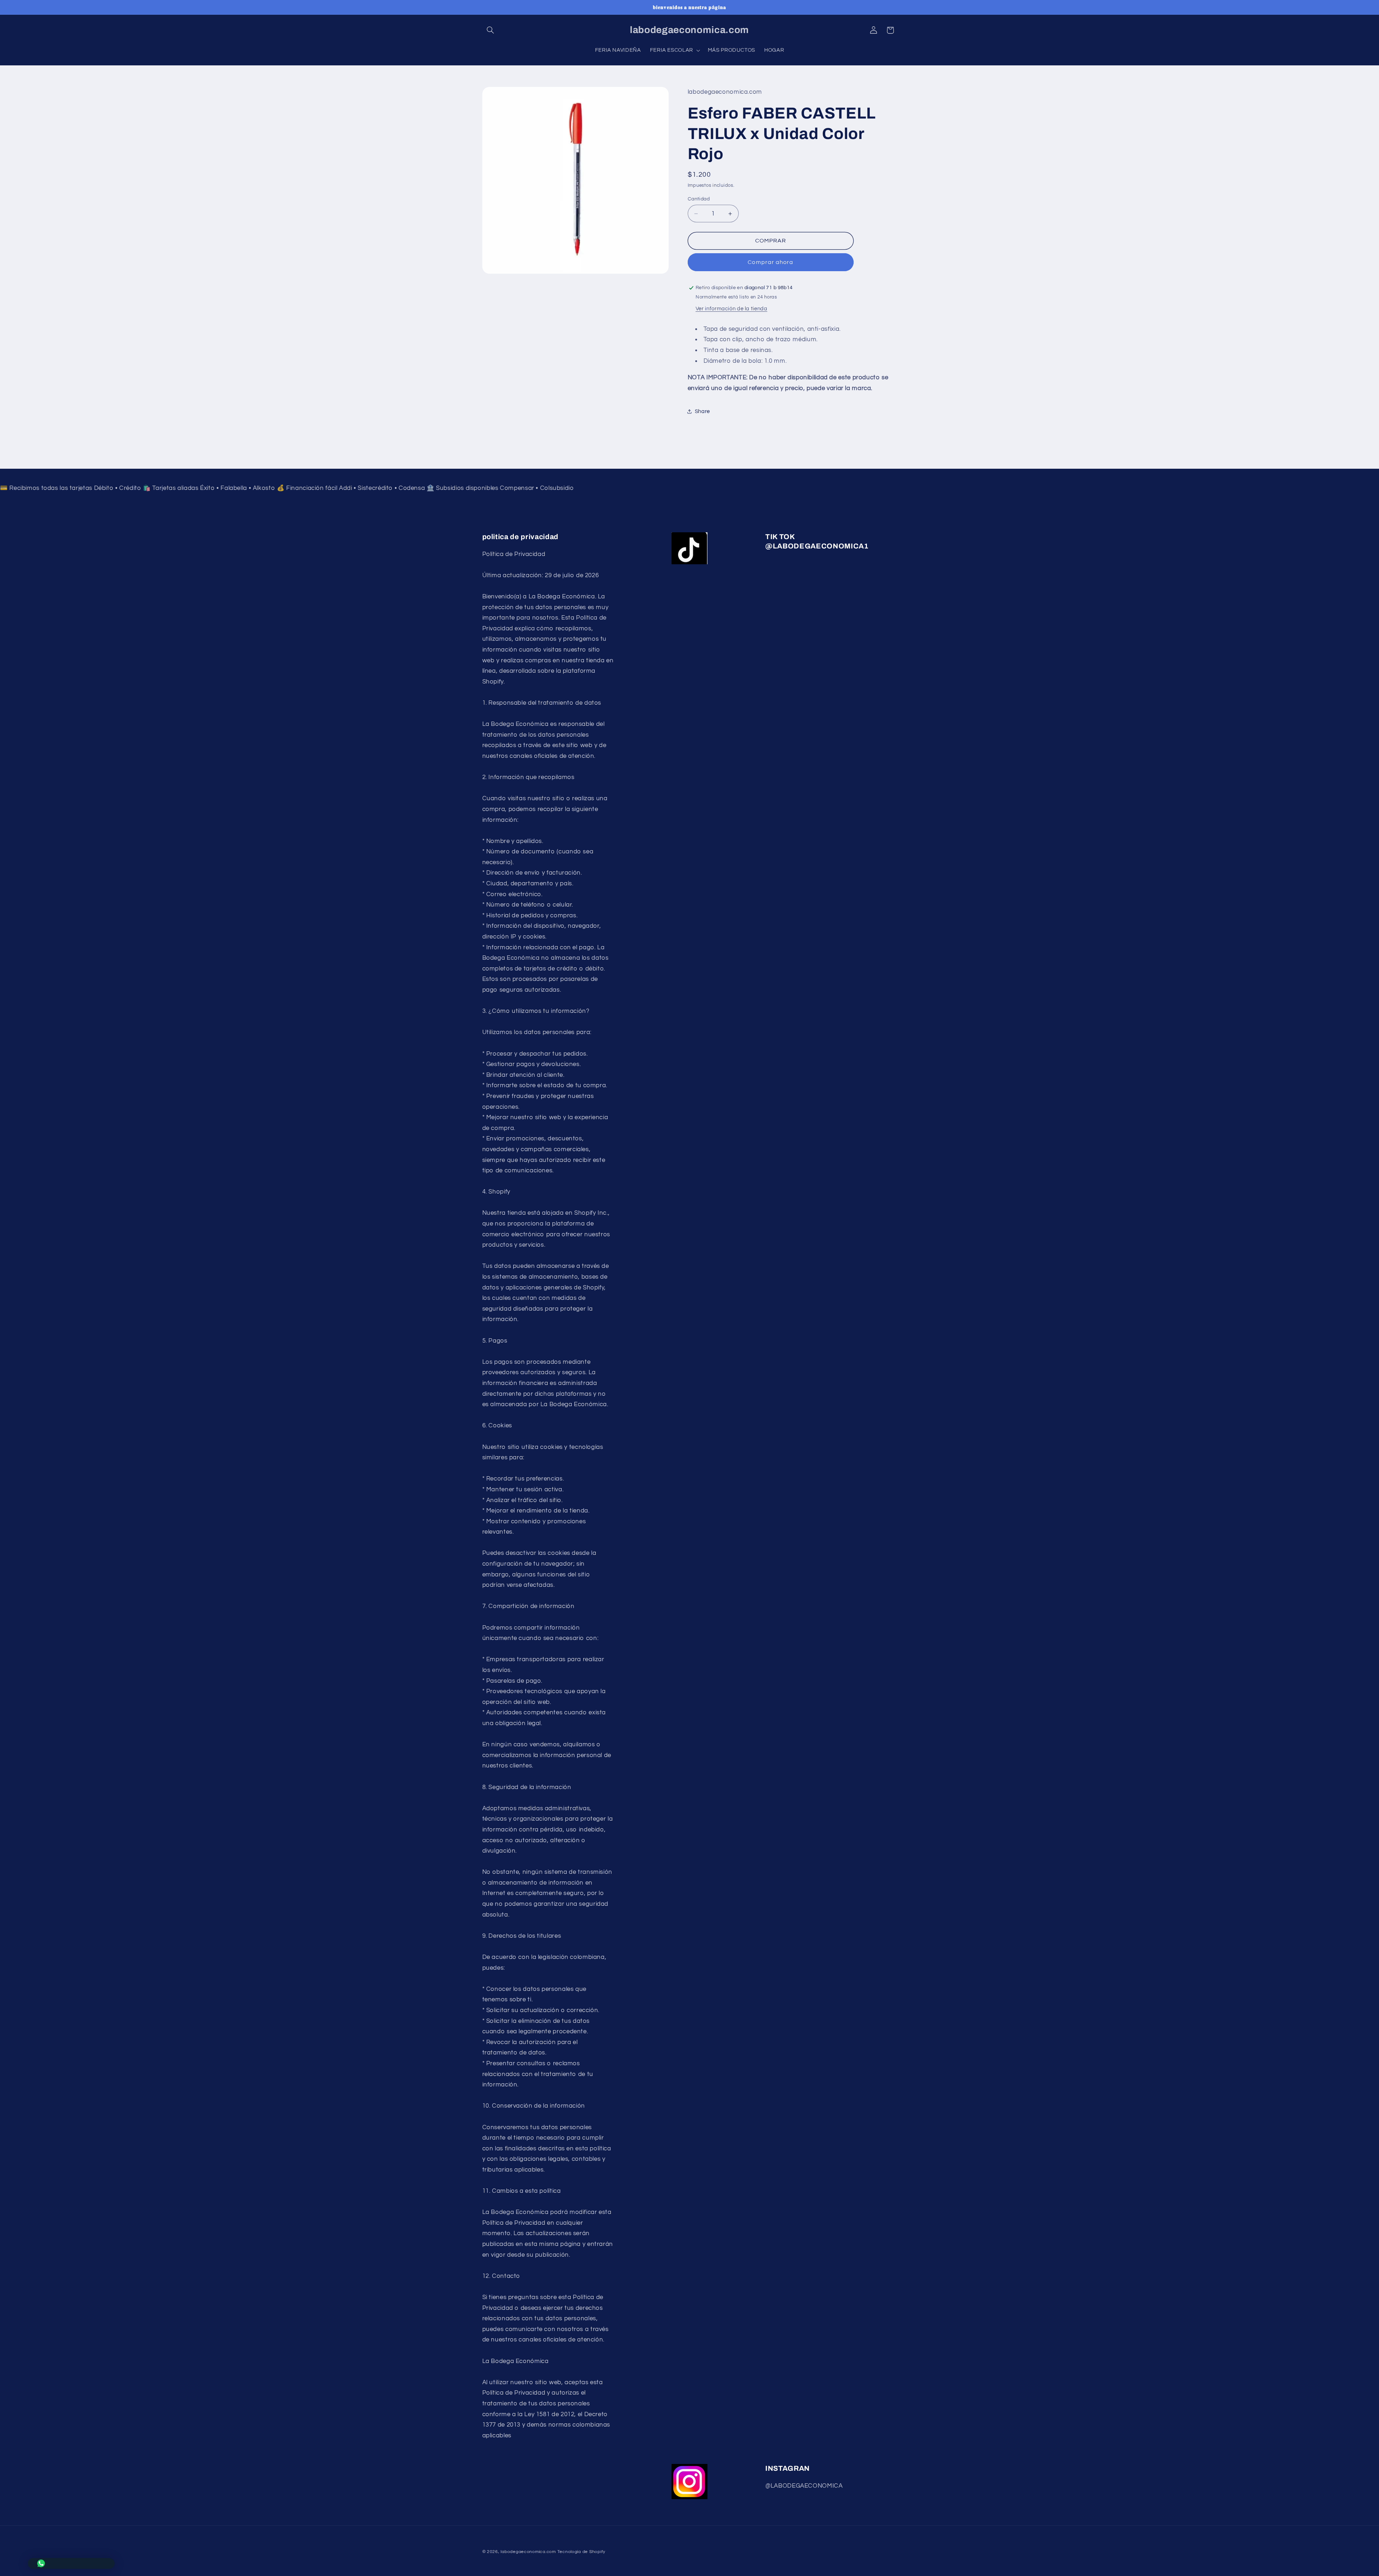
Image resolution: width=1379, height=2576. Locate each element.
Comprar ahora (770, 262)
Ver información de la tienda (732, 309)
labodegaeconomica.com (528, 2552)
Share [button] (702, 411)
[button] (491, 30)
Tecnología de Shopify (581, 2552)
